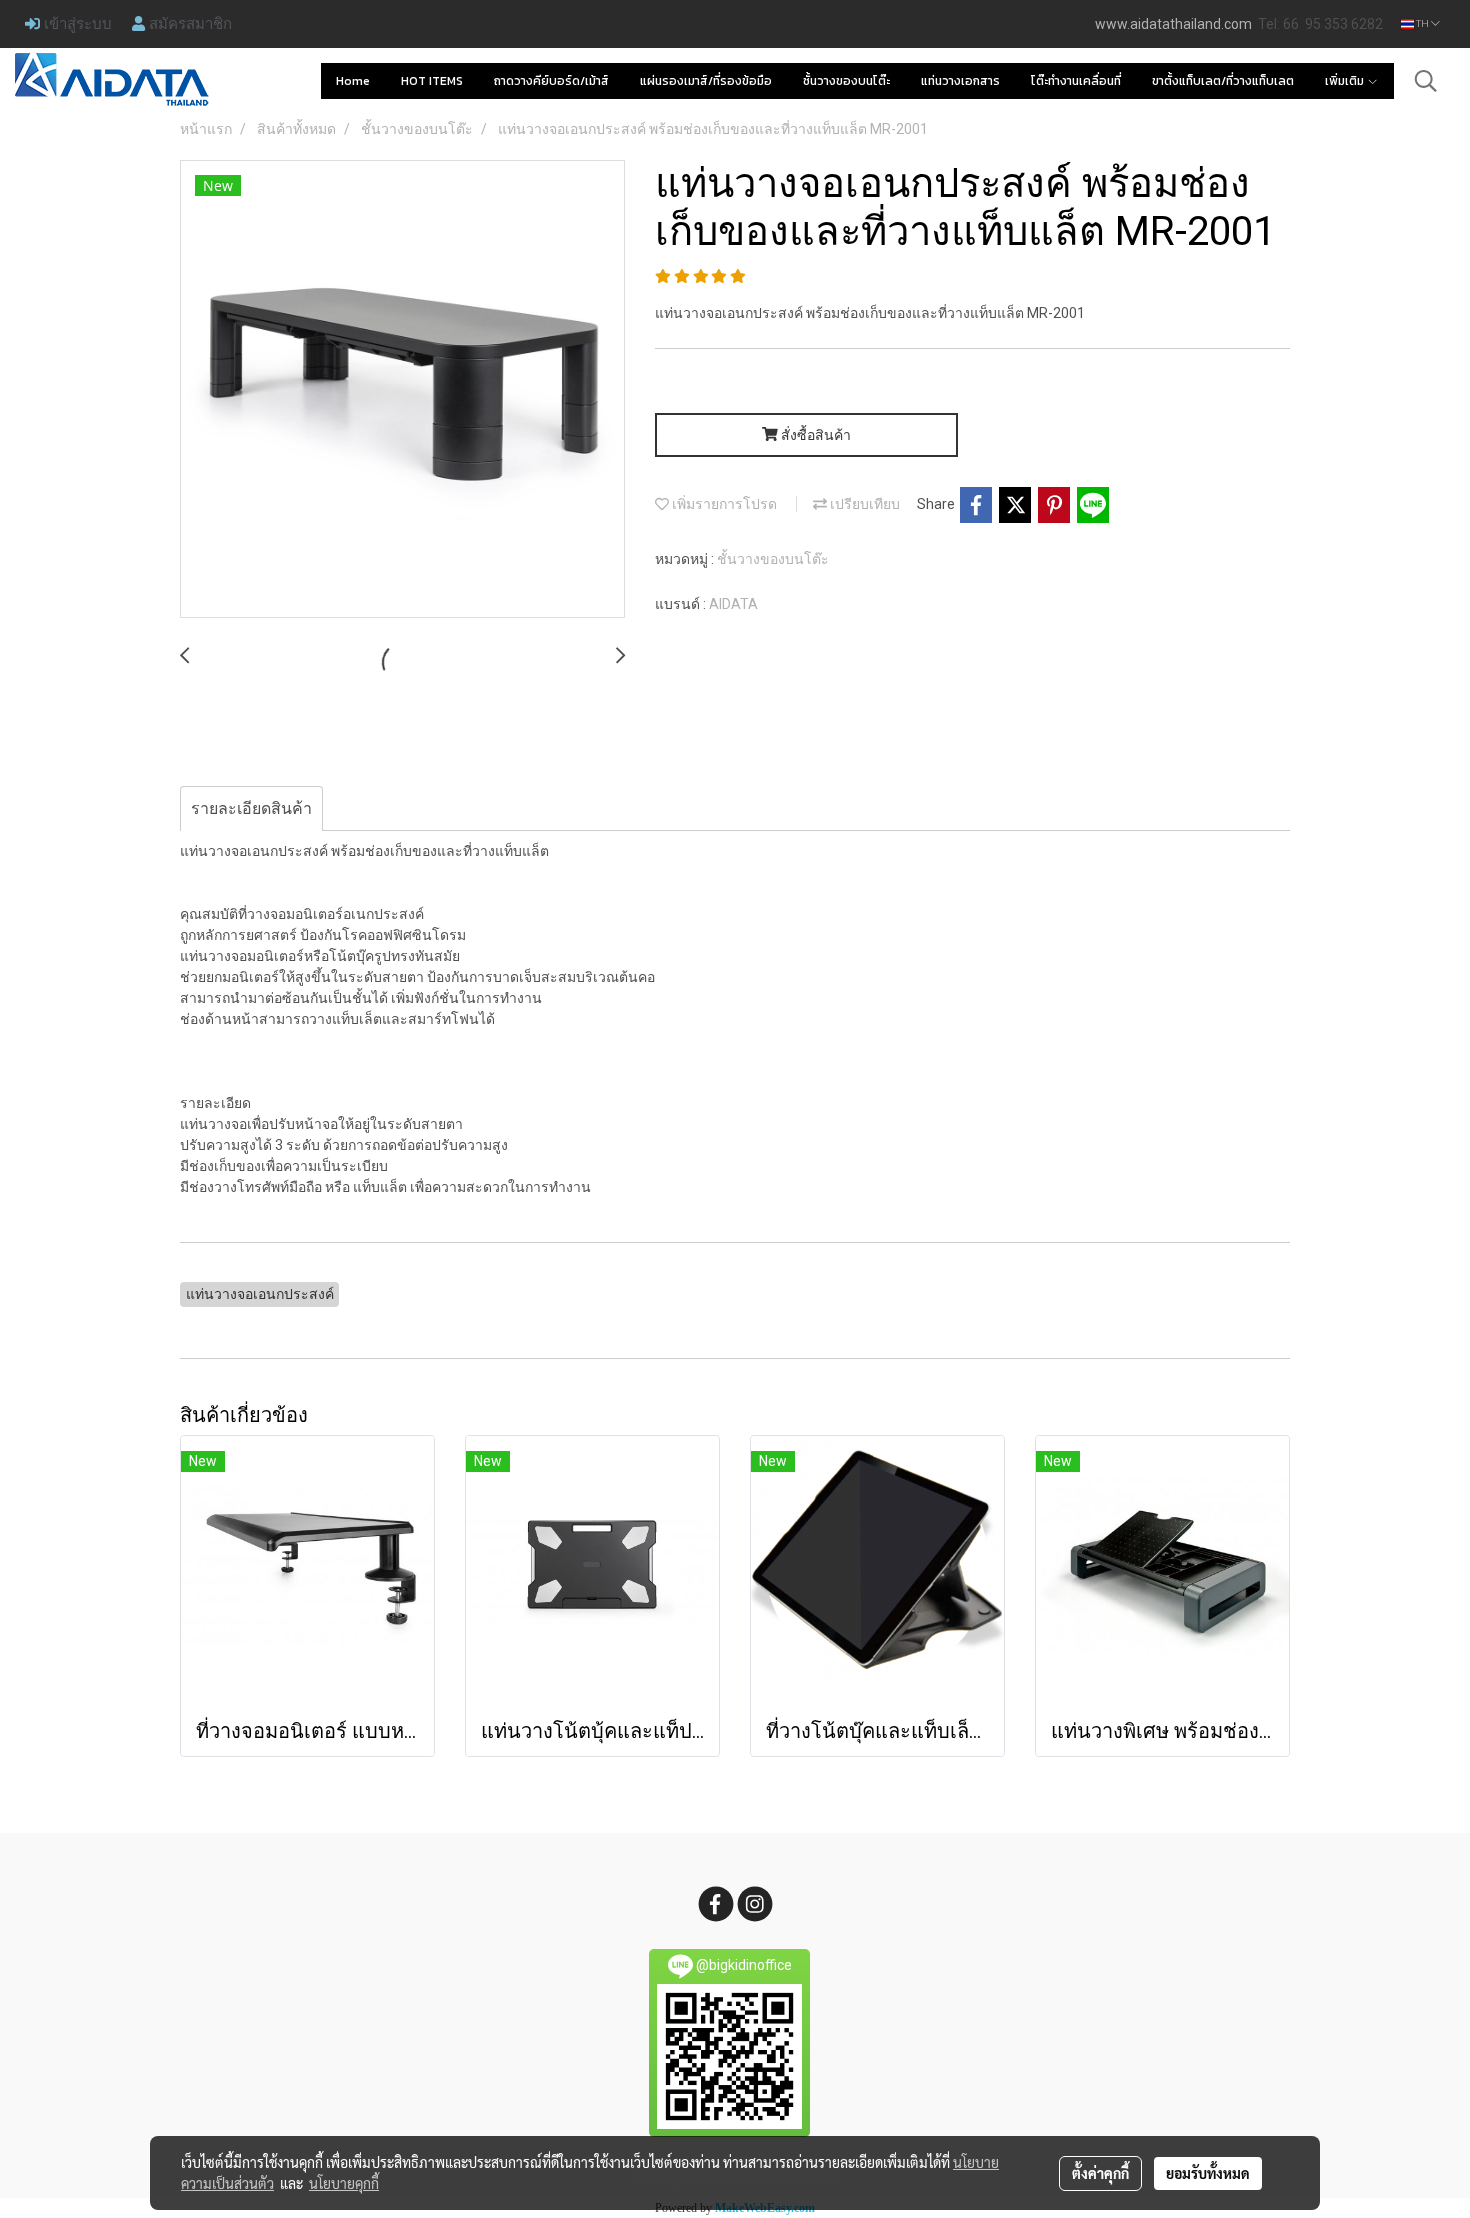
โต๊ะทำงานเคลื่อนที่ (1076, 81)
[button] (1426, 81)
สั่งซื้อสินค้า (814, 435)
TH (1422, 23)
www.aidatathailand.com (1173, 24)
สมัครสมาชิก (188, 23)
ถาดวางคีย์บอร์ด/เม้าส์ (551, 81)
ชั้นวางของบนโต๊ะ (846, 81)
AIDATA (733, 604)
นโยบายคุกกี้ (344, 2183)
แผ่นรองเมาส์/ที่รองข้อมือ (706, 81)
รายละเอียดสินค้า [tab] (251, 808)
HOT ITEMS (432, 81)
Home (353, 81)
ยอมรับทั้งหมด (1208, 2173)
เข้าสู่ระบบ (76, 23)
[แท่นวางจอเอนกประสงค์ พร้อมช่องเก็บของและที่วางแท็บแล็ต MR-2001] (402, 390)
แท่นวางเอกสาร (960, 81)
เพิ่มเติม (1346, 81)
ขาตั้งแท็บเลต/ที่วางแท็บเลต (1223, 81)
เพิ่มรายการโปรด (723, 504)
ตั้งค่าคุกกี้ (1100, 2173)
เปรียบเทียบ (863, 504)
